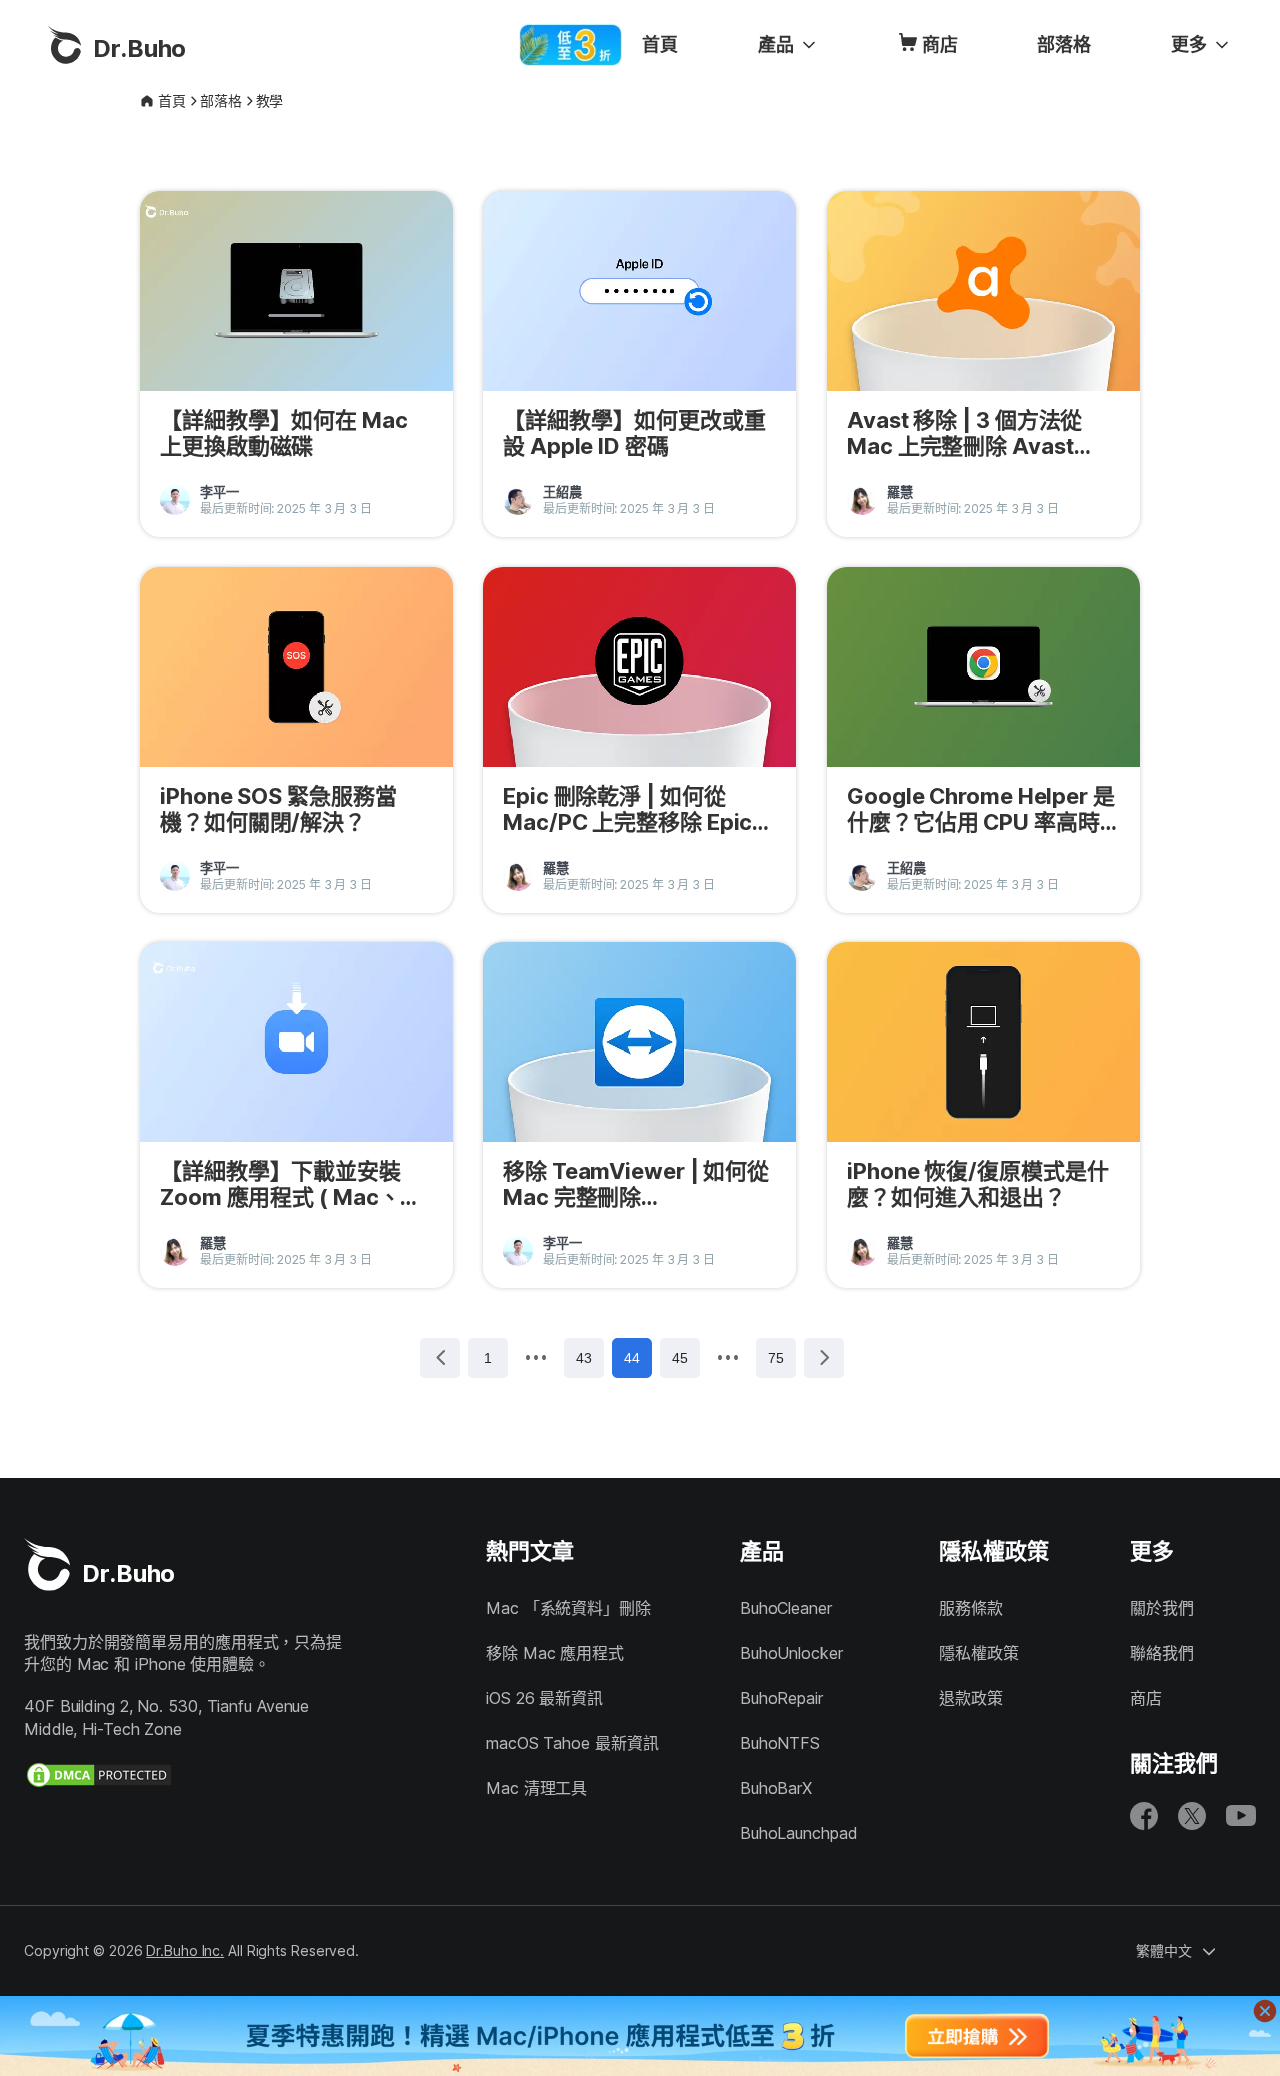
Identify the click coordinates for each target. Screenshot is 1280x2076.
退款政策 (971, 1698)
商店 (940, 44)
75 (776, 1358)
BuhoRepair (781, 1698)
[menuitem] (660, 45)
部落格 (1064, 44)
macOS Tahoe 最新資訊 (572, 1743)
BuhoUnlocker (791, 1653)
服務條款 (971, 1608)
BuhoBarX (776, 1788)
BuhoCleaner (786, 1608)
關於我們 (1162, 1608)
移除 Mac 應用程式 (555, 1653)
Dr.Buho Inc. (185, 1950)
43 (584, 1358)
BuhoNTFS (780, 1743)
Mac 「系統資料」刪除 (568, 1608)
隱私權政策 (979, 1653)
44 (632, 1358)
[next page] (728, 1357)
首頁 (660, 44)
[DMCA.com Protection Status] (99, 1775)
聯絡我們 (1162, 1653)
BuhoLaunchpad (799, 1833)
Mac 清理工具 (536, 1788)
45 (680, 1358)
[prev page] (536, 1357)
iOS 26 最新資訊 (544, 1698)
